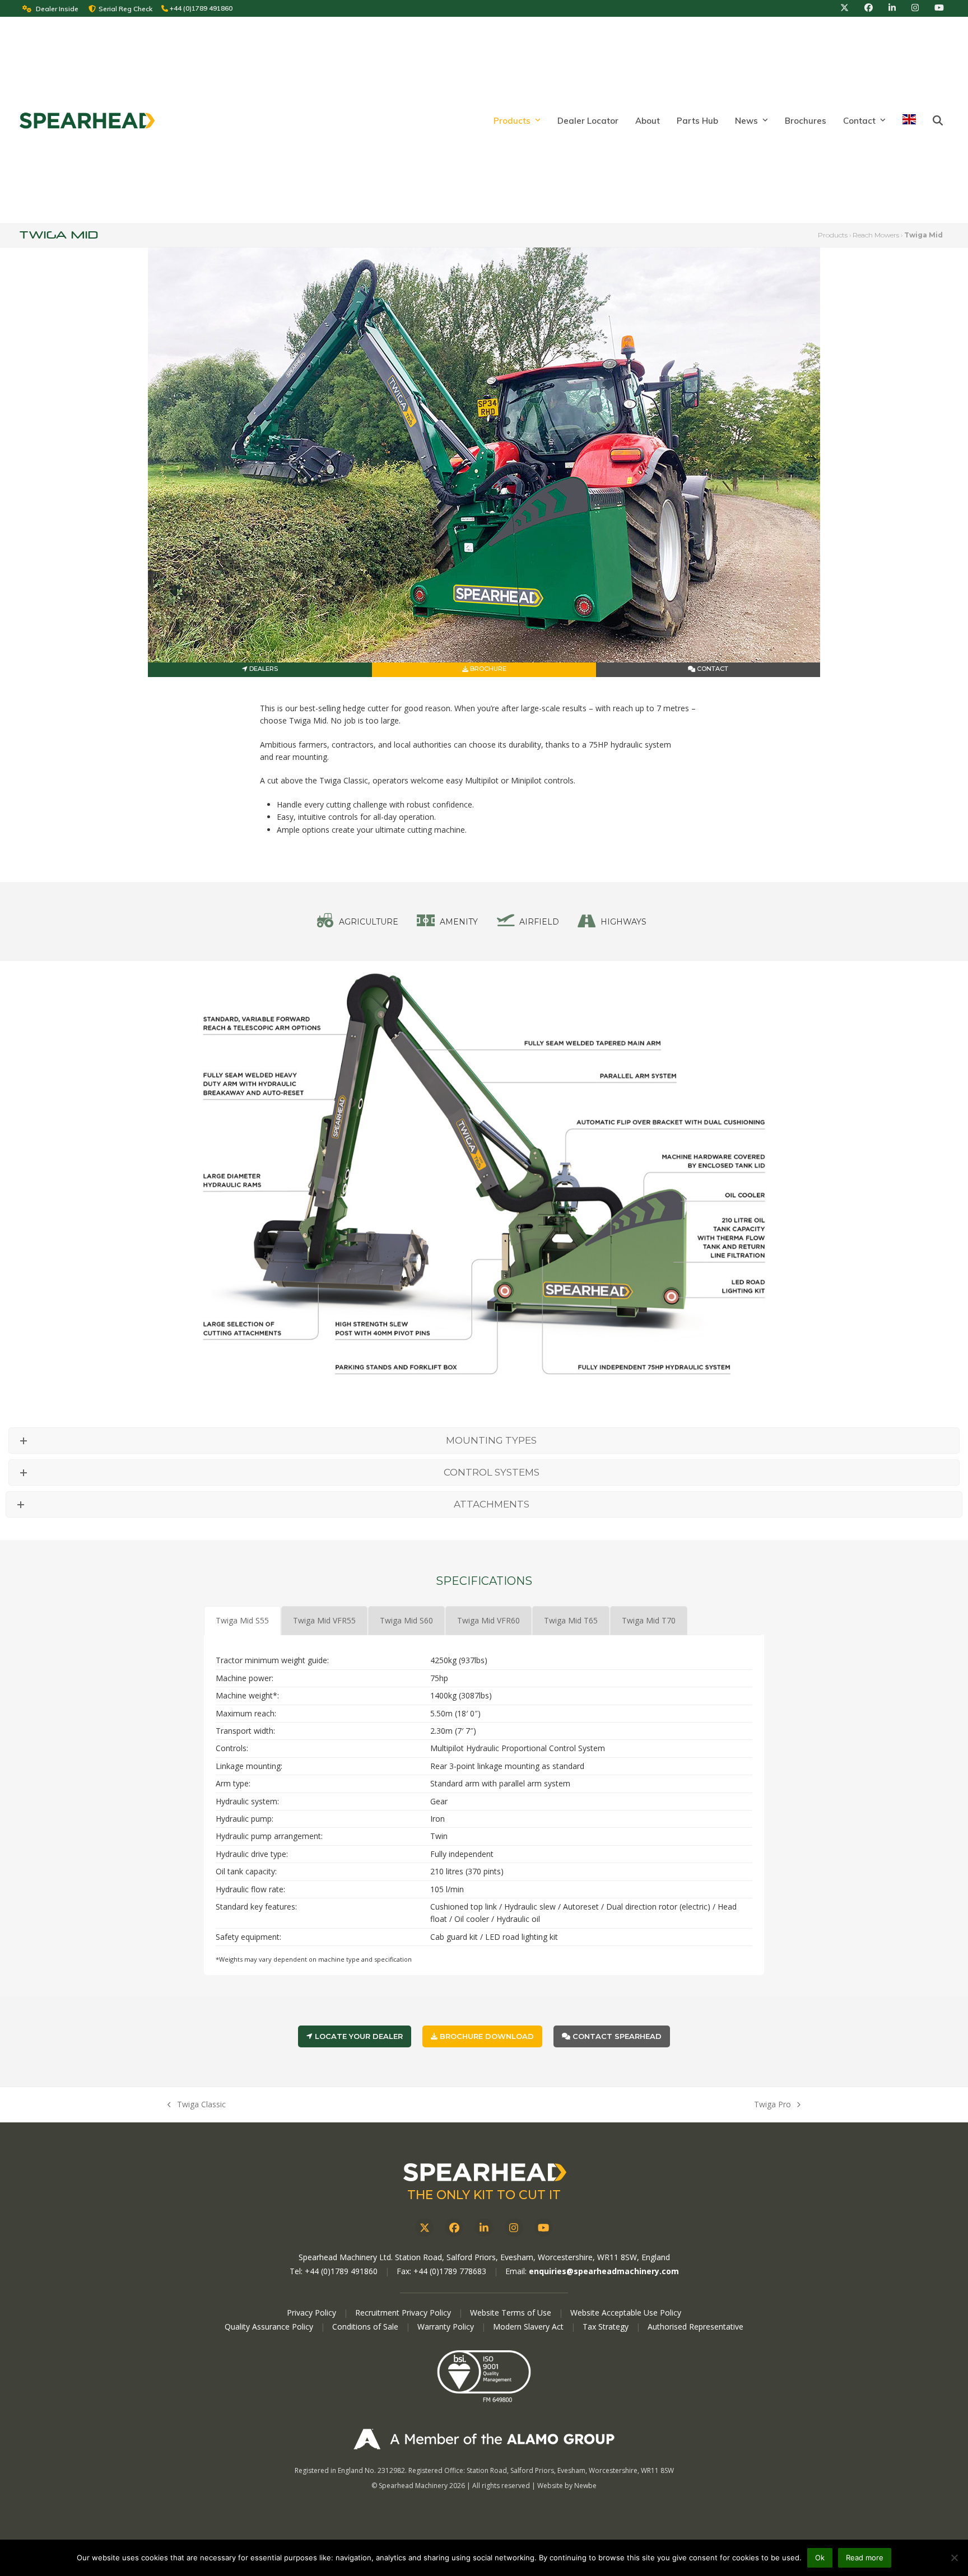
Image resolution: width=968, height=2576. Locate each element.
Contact (712, 669)
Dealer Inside (57, 9)
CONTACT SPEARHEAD (616, 2036)
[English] (909, 120)
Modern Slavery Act (528, 2327)
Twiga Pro (772, 2105)
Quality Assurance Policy (270, 2327)
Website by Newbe (567, 2486)
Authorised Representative (695, 2327)
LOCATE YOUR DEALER (358, 2036)
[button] (938, 120)
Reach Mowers (876, 235)
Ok (820, 2558)
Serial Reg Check (125, 9)
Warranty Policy (447, 2327)
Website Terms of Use (511, 2313)
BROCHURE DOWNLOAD (486, 2036)
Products (833, 235)
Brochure (487, 669)
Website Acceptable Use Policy (626, 2313)
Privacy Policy (311, 2313)
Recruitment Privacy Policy (403, 2313)
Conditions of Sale (366, 2327)
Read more (865, 2558)
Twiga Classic (197, 2105)
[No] (954, 2558)
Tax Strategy (607, 2327)
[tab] (242, 1621)
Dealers (263, 669)
